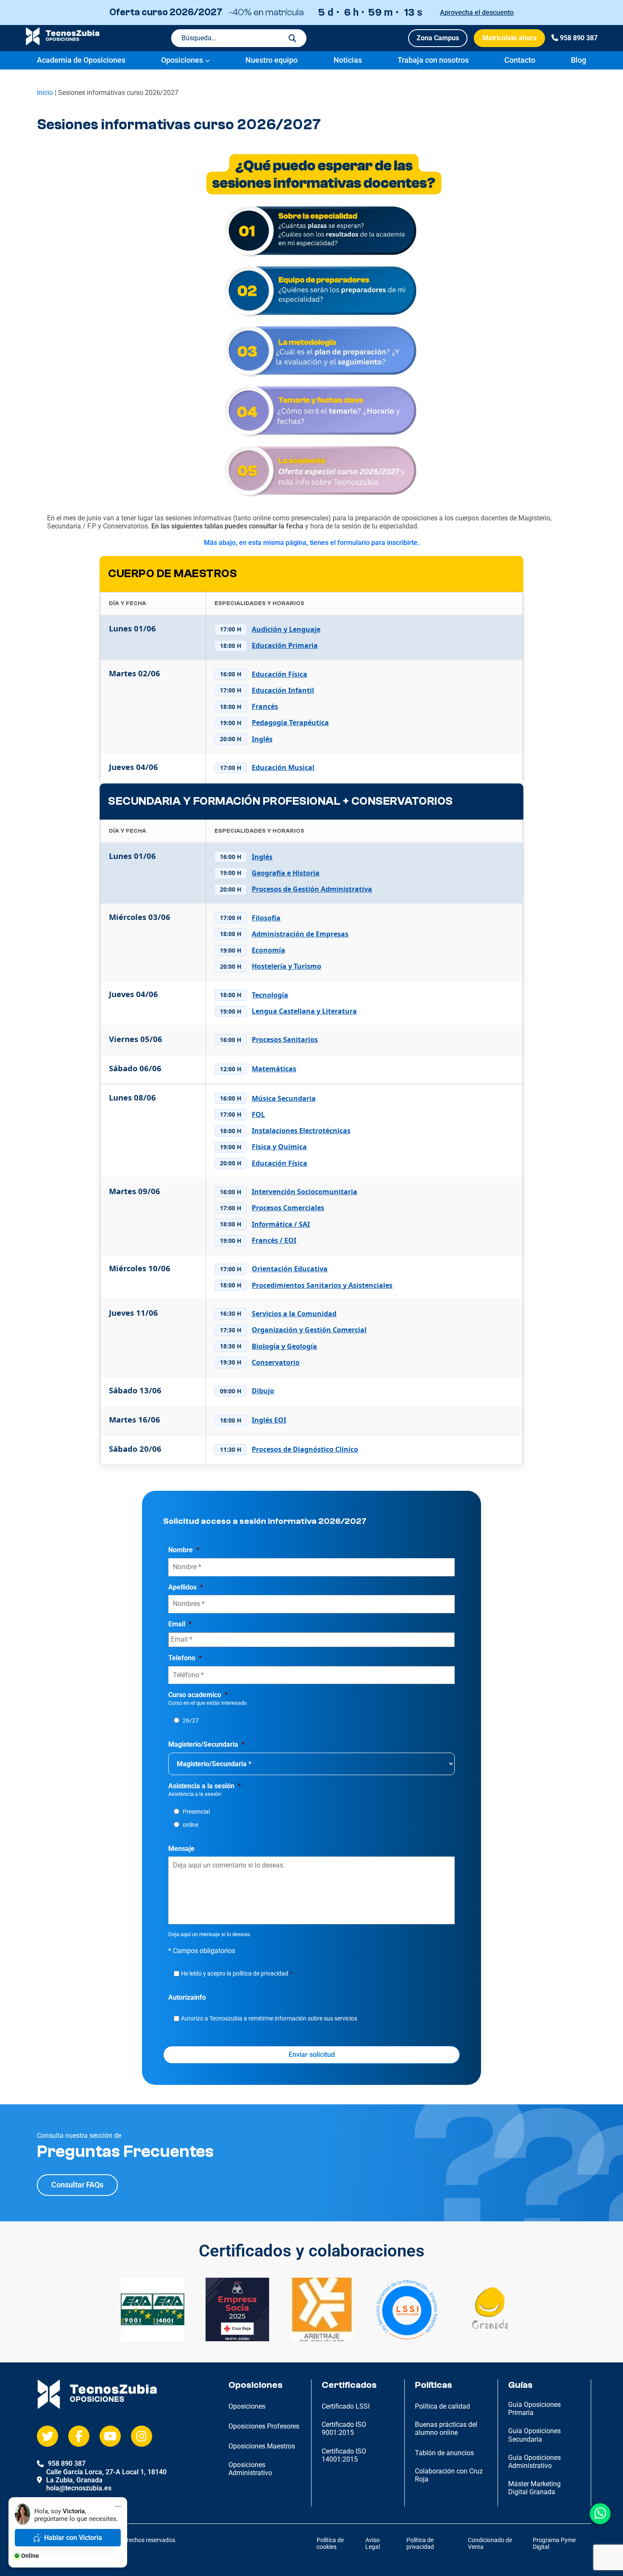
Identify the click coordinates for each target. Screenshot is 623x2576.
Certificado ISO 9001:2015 (344, 2429)
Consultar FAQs (77, 2185)
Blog (578, 60)
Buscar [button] (292, 38)
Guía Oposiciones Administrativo (534, 2462)
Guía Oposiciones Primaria (534, 2409)
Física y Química (279, 1147)
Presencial (196, 1812)
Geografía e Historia (286, 873)
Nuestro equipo (271, 60)
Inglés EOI (269, 1420)
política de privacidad (260, 1973)
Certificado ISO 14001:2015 (344, 2455)
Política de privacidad (420, 2544)
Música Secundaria (284, 1099)
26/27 (191, 1720)
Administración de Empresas (300, 934)
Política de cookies (330, 2544)
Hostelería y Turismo (286, 966)
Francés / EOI (274, 1241)
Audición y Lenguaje (286, 629)
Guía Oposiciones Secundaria (534, 2435)
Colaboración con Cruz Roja (449, 2475)
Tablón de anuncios (444, 2453)
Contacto (520, 60)
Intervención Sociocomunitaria (305, 1192)
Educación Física (280, 674)
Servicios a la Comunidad (294, 1314)
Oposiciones (182, 60)
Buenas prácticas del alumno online (446, 2429)
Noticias (348, 60)
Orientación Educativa (290, 1269)
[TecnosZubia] (63, 43)
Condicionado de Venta (490, 2544)
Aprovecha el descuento (477, 13)
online (191, 1825)
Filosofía (266, 918)
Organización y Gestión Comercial (309, 1330)
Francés (265, 707)
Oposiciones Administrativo (250, 2469)
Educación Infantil (283, 691)
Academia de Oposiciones (81, 60)
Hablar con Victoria (73, 2538)
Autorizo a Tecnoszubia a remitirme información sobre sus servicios (269, 2018)
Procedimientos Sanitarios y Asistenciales (322, 1285)
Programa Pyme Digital (554, 2544)
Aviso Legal (373, 2544)
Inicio (45, 93)
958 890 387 (579, 38)
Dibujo (263, 1391)
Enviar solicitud (312, 2055)
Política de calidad (442, 2406)
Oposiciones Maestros (262, 2446)
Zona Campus (438, 38)
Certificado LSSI (346, 2406)
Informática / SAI (281, 1224)
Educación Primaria (285, 646)
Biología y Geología (284, 1346)
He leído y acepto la (237, 1973)
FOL (258, 1115)
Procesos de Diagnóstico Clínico (305, 1449)
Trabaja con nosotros (433, 60)
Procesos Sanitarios (285, 1040)
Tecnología (270, 995)
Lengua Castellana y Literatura (304, 1011)
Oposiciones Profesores (264, 2426)
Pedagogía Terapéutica (290, 723)
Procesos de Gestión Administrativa (312, 889)
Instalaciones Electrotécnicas (301, 1131)
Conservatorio (276, 1363)
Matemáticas (274, 1069)
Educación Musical (283, 768)
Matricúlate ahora (509, 38)
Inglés (262, 739)
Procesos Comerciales (288, 1208)
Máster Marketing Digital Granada (534, 2488)
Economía (268, 950)
